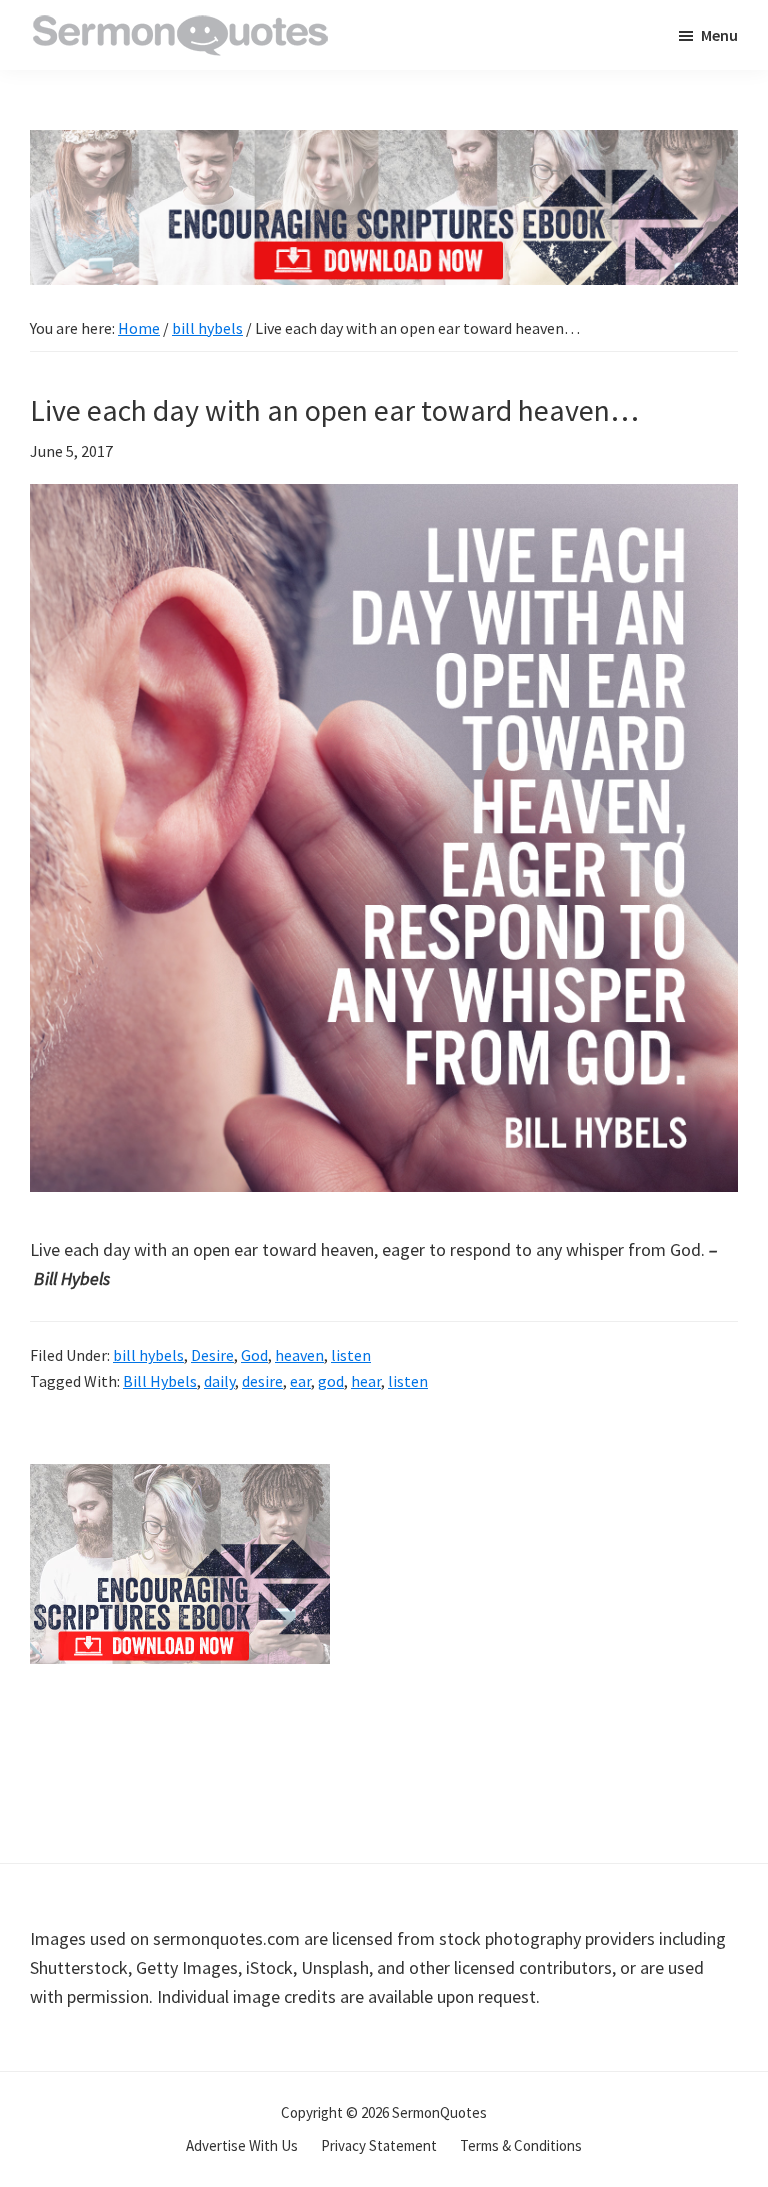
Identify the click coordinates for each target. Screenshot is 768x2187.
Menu (719, 35)
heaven (299, 1355)
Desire (212, 1355)
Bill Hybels (160, 1381)
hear (366, 1381)
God (254, 1355)
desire (262, 1381)
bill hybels (148, 1355)
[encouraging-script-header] (384, 144)
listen (351, 1355)
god (331, 1381)
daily (219, 1381)
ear (300, 1381)
